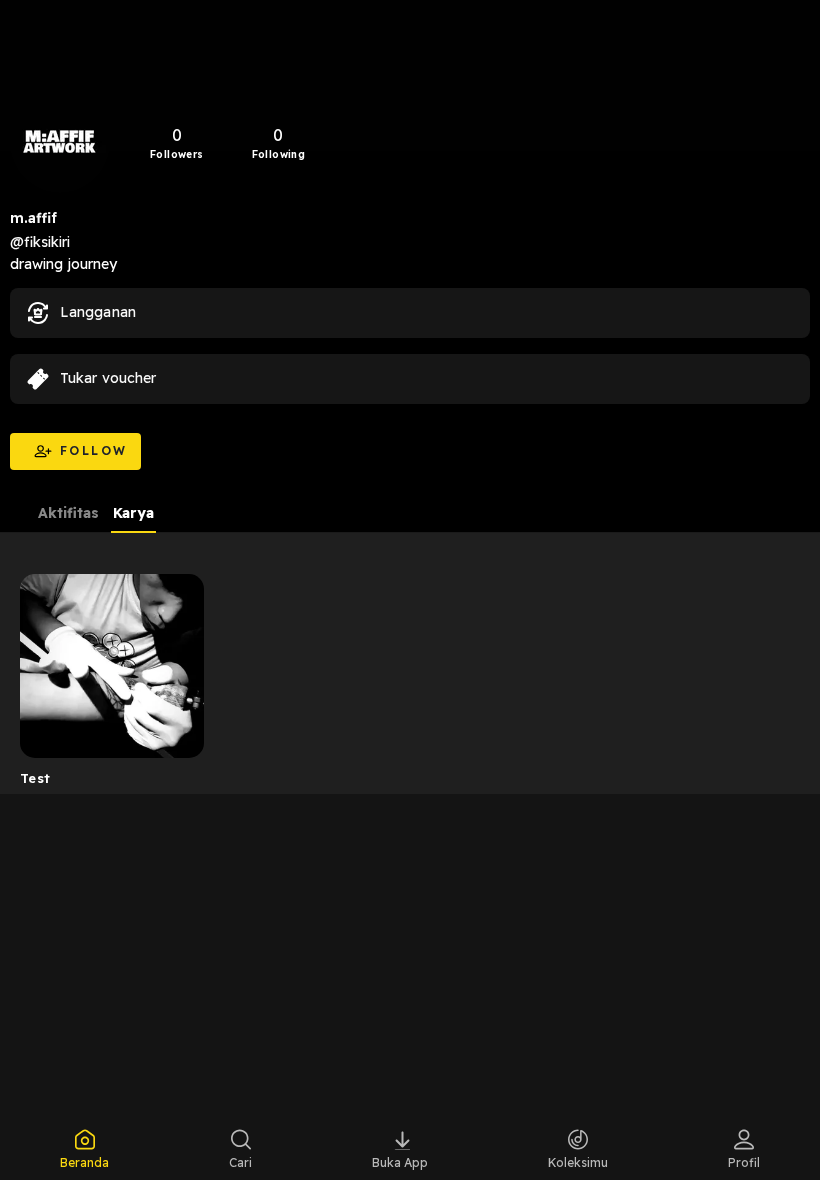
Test (35, 778)
